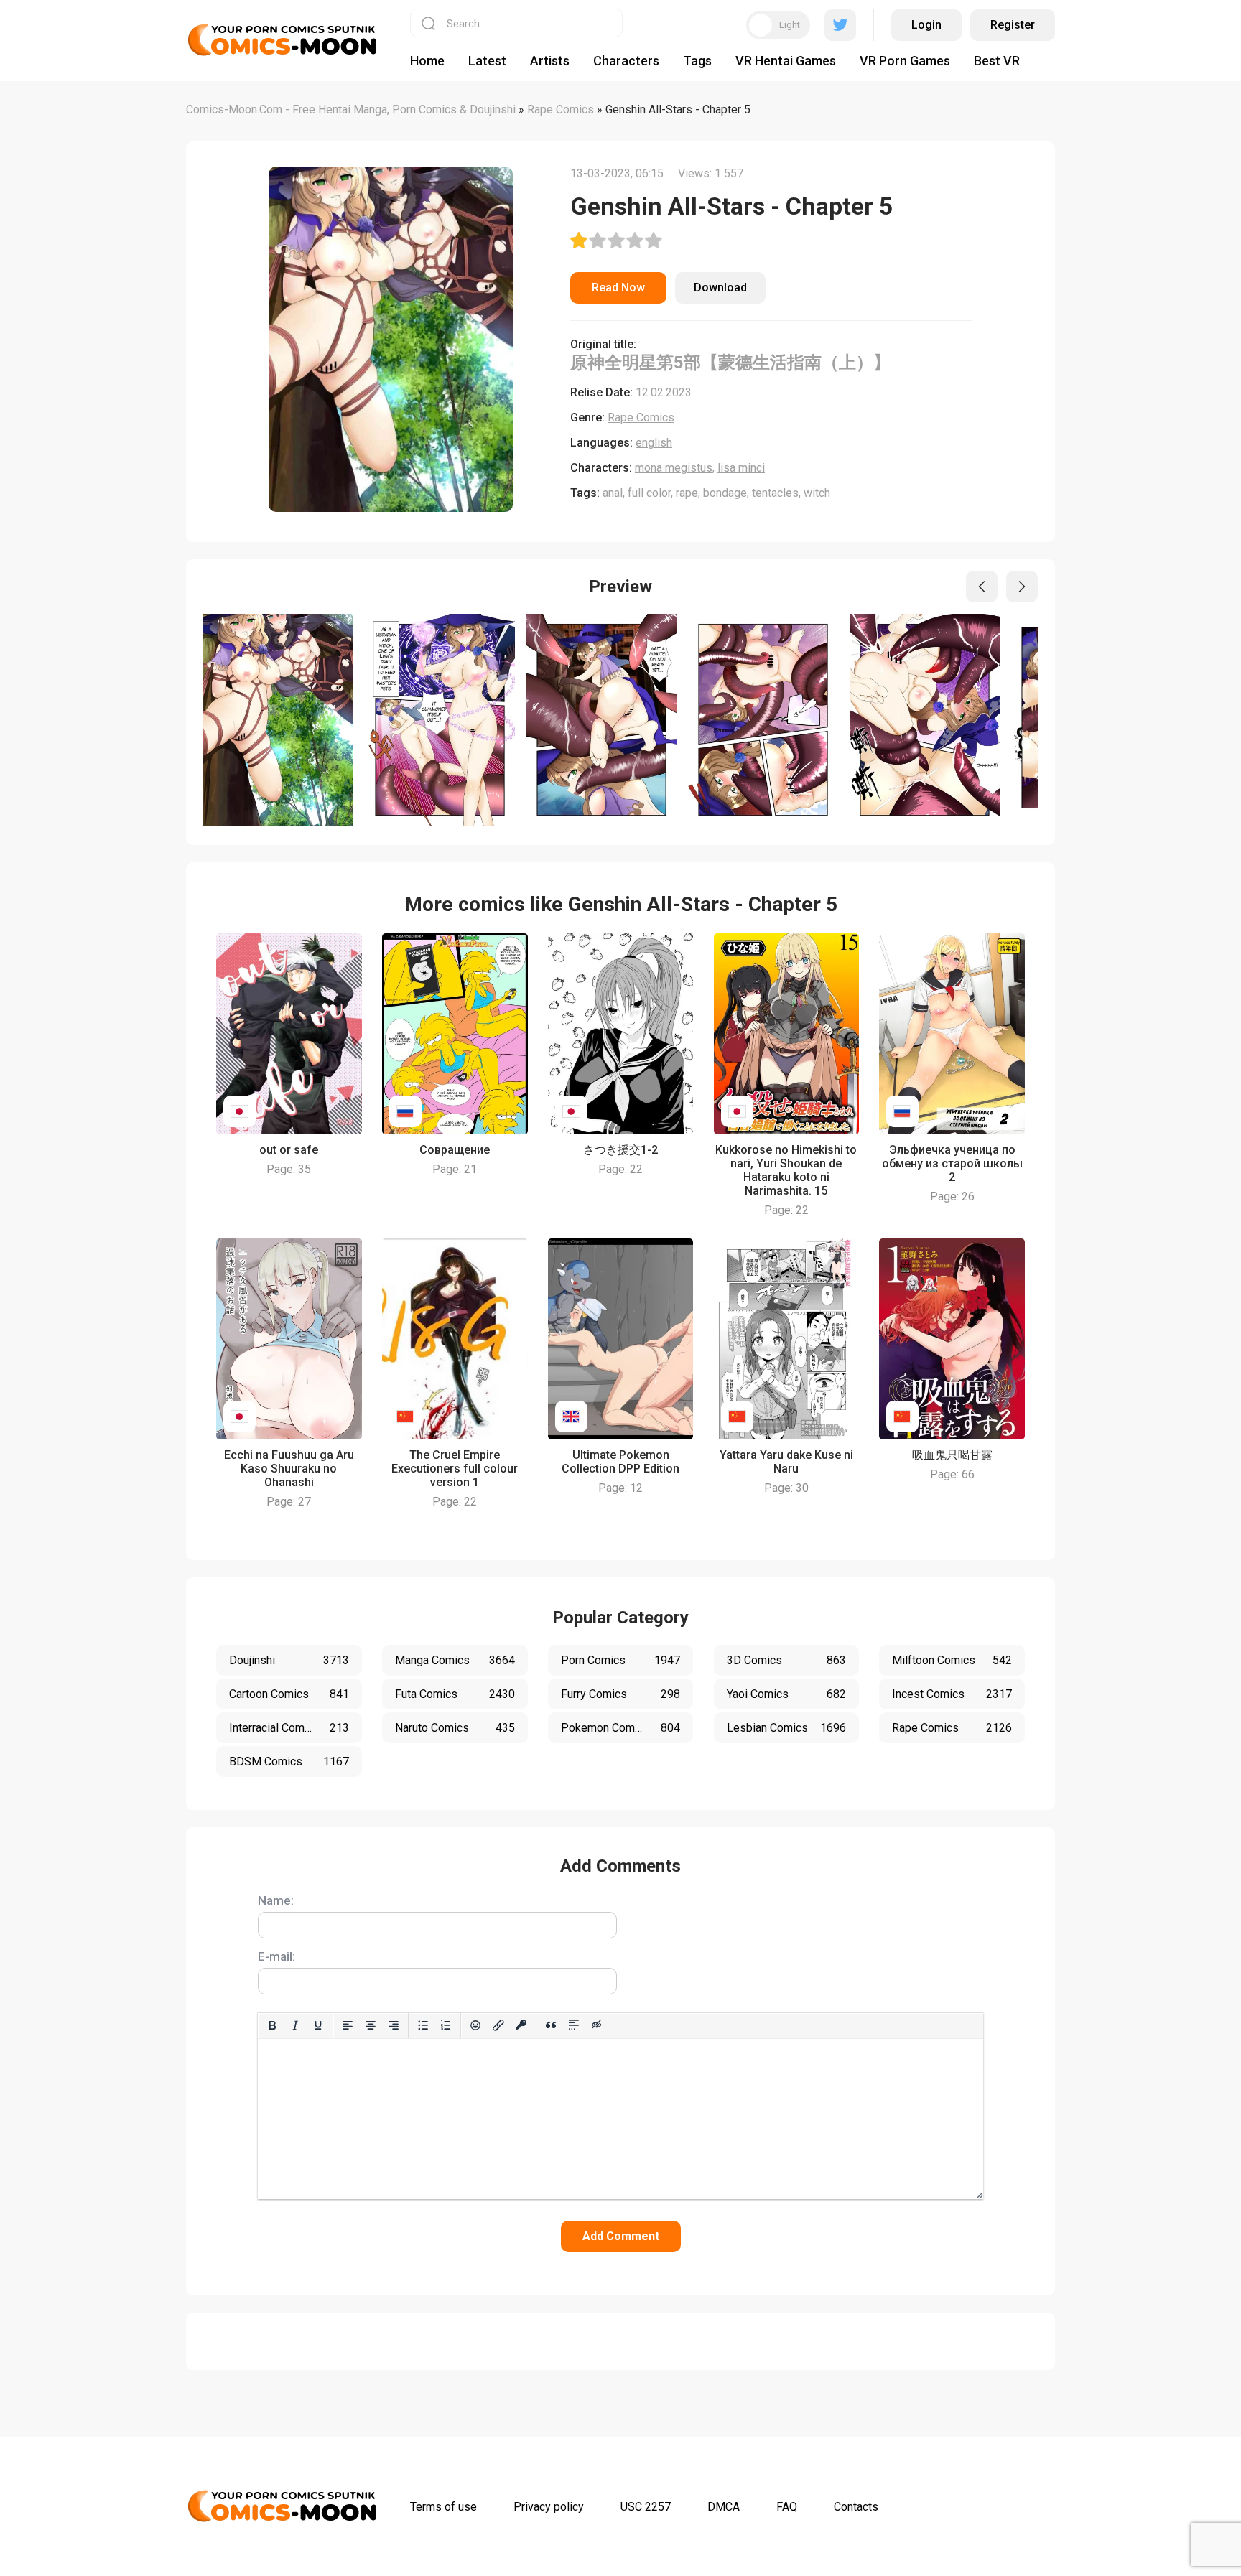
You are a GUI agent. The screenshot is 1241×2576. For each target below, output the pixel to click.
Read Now (618, 288)
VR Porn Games (905, 61)
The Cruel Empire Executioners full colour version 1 (455, 1469)
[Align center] (371, 2025)
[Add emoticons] (475, 2025)
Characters (626, 61)
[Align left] (348, 2025)
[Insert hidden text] (597, 2025)
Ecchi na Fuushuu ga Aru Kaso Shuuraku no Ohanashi (289, 1469)
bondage (725, 493)
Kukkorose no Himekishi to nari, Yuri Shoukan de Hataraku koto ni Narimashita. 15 (786, 1170)
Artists (550, 61)
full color (649, 493)
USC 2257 (646, 2507)
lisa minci (741, 468)
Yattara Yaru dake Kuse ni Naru (786, 1462)
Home (427, 61)
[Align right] (394, 2025)
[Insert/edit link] (498, 2025)
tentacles (775, 493)
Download (720, 288)
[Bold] (272, 2025)
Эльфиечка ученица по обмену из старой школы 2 (952, 1163)
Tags (697, 61)
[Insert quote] (551, 2025)
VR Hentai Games (786, 61)
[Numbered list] (446, 2025)
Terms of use (443, 2507)
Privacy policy (549, 2507)
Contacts (856, 2507)
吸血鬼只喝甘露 (952, 1455)
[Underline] (318, 2025)
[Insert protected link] (521, 2025)
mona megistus (674, 468)
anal (613, 493)
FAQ (787, 2507)
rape (687, 493)
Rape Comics (641, 417)
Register (1013, 25)
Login (926, 25)
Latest (487, 61)
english (654, 443)
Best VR (997, 61)
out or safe (289, 1150)
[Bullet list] (423, 2025)
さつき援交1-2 (620, 1150)
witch (817, 493)
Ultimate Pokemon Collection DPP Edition (620, 1462)
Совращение (455, 1150)
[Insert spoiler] (574, 2025)
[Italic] (295, 2025)
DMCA (724, 2507)
